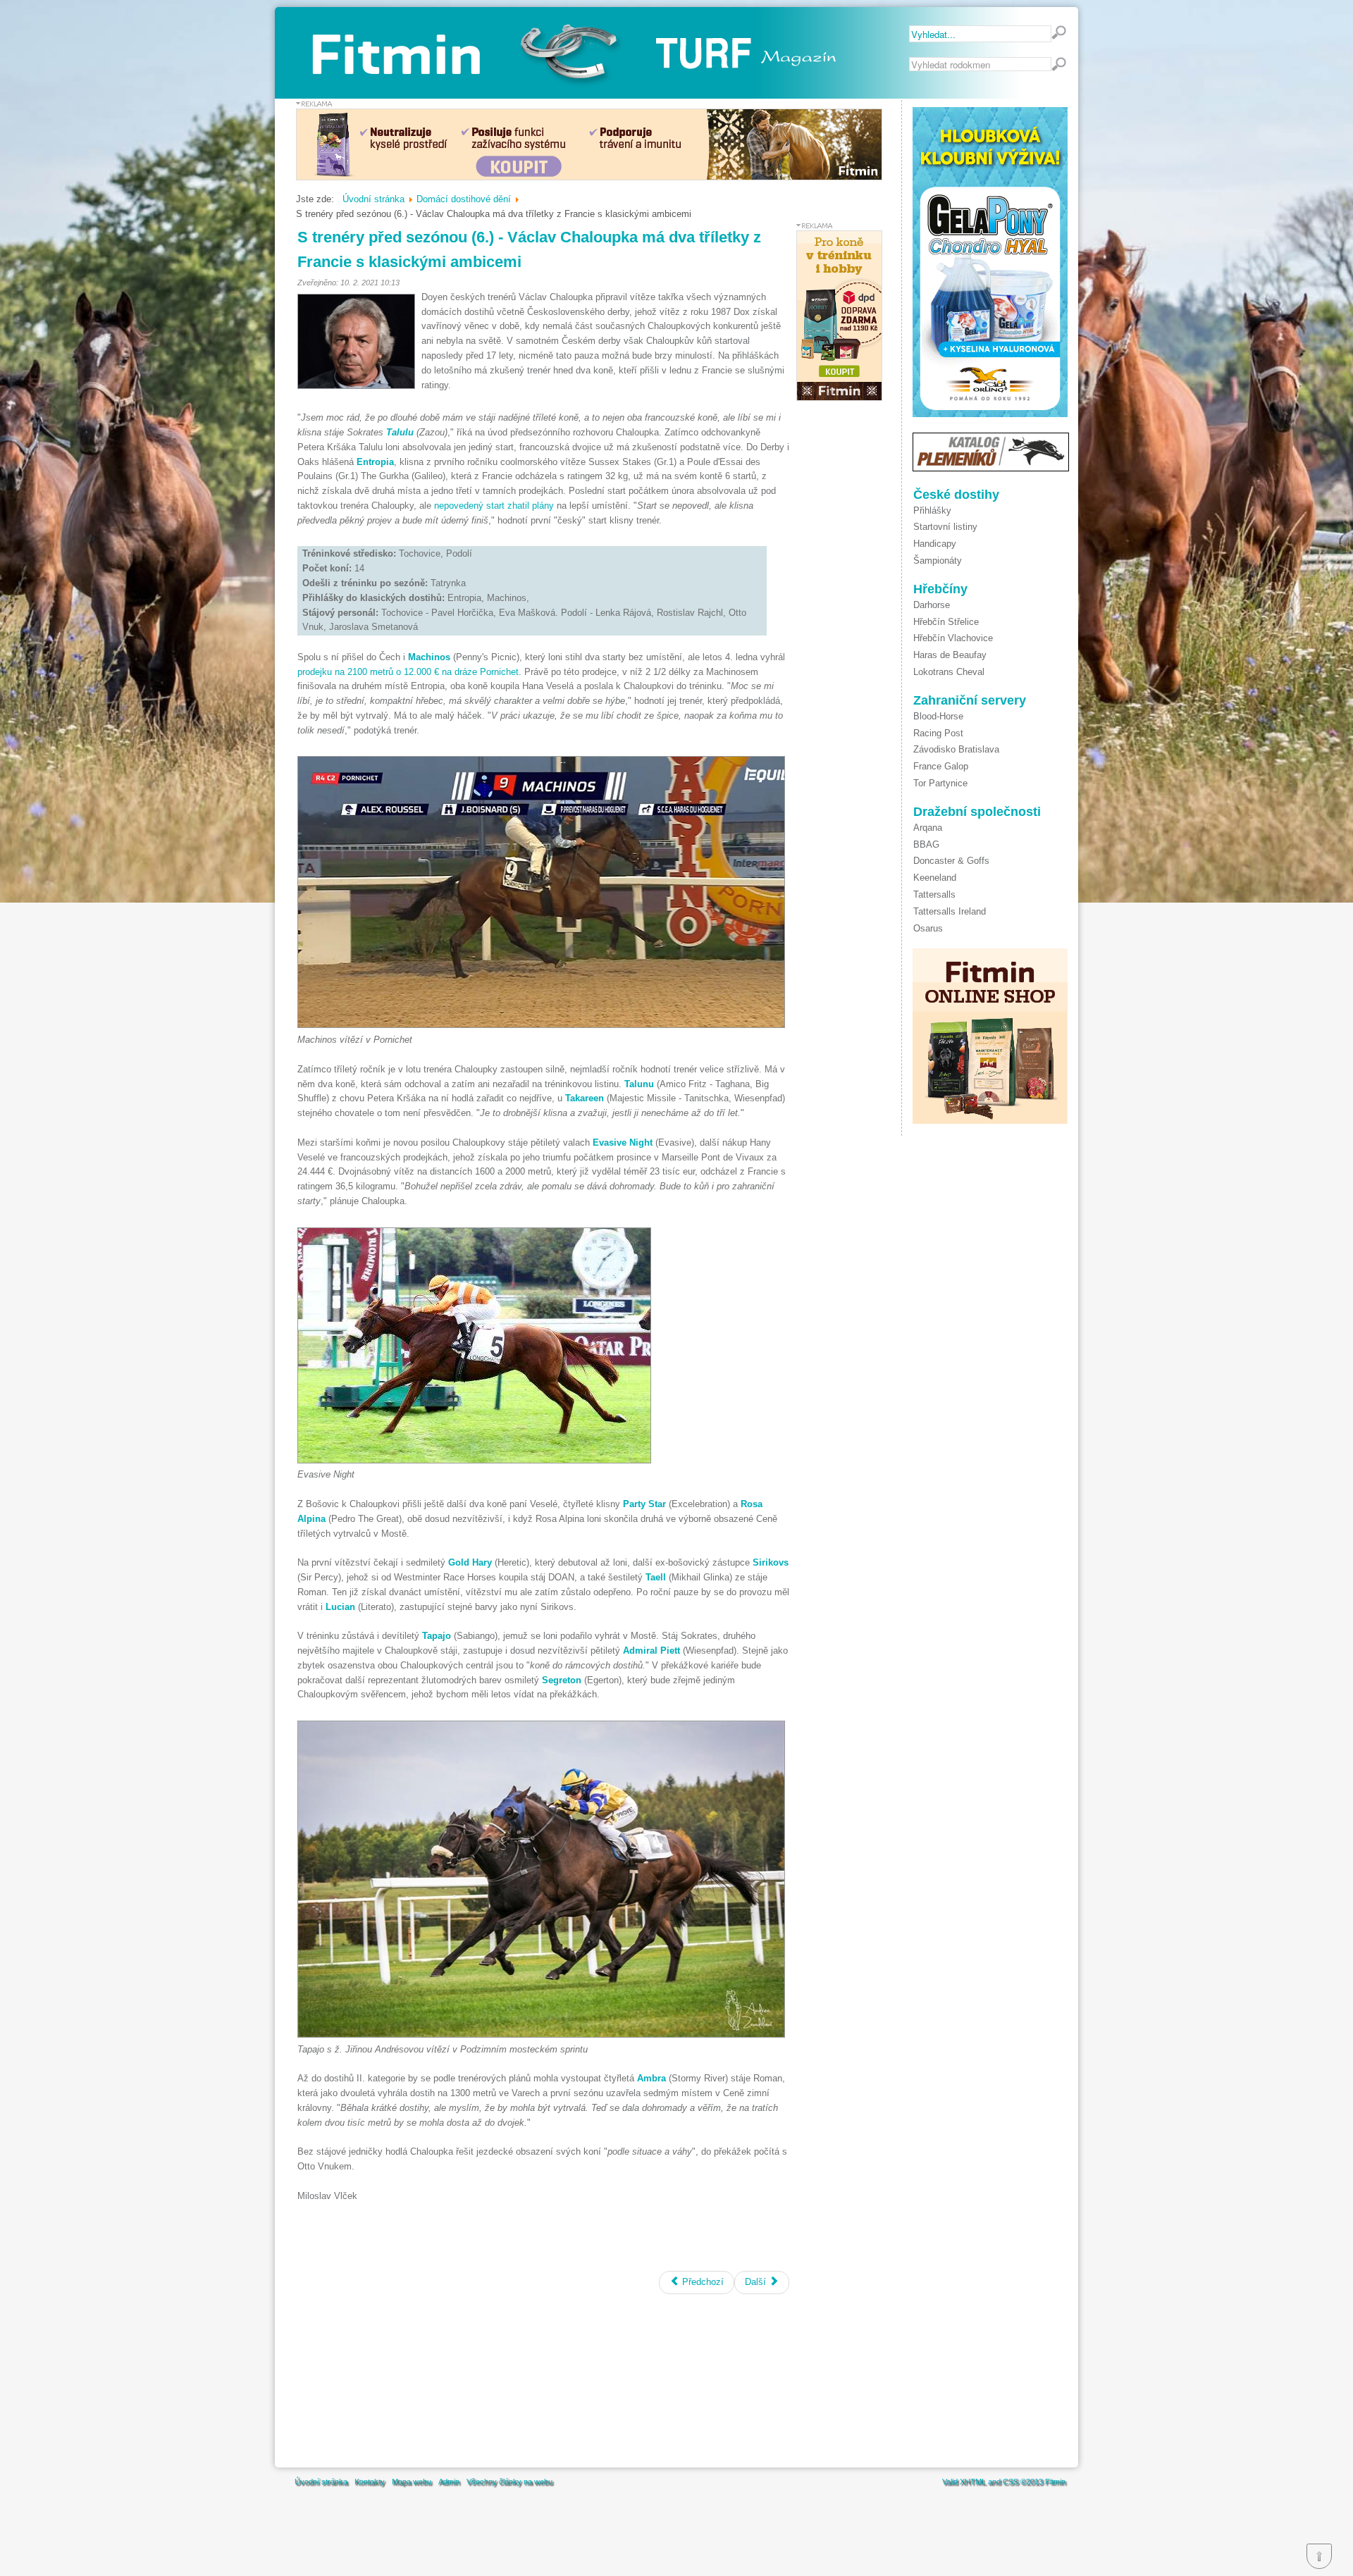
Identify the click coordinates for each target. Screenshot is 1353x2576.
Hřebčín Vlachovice (953, 638)
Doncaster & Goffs (951, 861)
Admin (449, 2482)
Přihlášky (932, 510)
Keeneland (935, 878)
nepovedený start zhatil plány (494, 506)
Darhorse (932, 605)
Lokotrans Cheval (949, 672)
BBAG (926, 844)
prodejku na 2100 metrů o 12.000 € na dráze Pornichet (408, 672)
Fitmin (1055, 2482)
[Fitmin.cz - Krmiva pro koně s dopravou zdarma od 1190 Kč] (839, 398)
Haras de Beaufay (950, 655)
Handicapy (935, 544)
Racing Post (938, 733)
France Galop (941, 766)
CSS (1011, 2482)
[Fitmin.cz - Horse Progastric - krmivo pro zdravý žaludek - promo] (589, 177)
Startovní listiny (945, 527)
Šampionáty (938, 561)
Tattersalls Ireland (950, 911)
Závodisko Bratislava (956, 749)
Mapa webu (412, 2482)
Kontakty (370, 2482)
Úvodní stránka (321, 2482)
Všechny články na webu (509, 2482)
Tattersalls (934, 894)
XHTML (973, 2482)
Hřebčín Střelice (946, 622)
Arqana (928, 828)
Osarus (928, 928)
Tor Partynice (940, 783)
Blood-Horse (938, 716)
